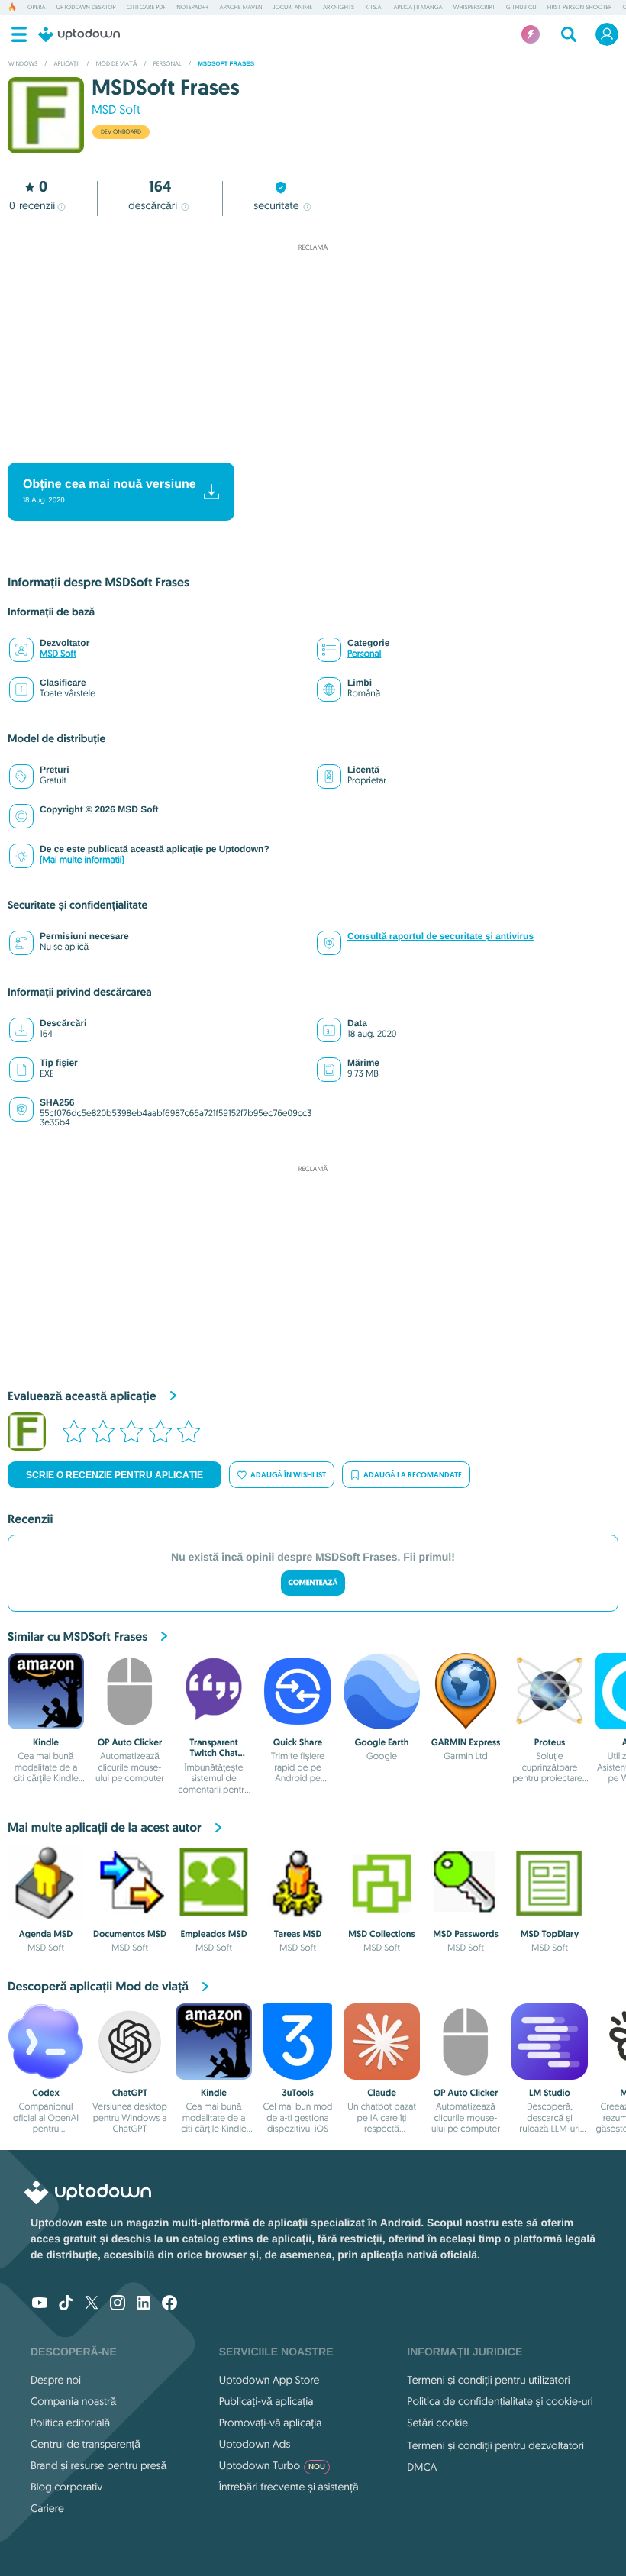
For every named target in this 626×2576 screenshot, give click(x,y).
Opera (37, 8)
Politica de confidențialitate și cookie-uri (500, 2401)
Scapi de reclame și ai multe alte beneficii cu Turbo (305, 450)
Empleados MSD (213, 1934)
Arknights (339, 8)
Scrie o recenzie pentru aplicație (115, 1475)
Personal (364, 654)
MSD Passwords (465, 1934)
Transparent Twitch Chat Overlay (214, 1753)
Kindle (46, 1742)
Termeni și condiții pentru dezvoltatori (495, 2445)
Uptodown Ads (255, 2444)
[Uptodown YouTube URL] (40, 2304)
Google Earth (381, 1742)
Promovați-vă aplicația (271, 2423)
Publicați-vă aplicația (266, 2401)
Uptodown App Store (269, 2380)
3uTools (298, 2093)
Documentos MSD (130, 1934)
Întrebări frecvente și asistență (289, 2487)
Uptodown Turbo (272, 2465)
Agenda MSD (46, 1934)
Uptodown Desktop (86, 8)
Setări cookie (437, 2423)
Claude (382, 2093)
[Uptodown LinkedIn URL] (144, 2304)
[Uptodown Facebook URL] (169, 2304)
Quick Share (298, 1742)
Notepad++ (192, 8)
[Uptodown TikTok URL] (66, 2304)
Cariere (47, 2508)
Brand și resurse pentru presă (98, 2465)
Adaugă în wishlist (288, 1475)
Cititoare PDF (146, 8)
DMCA (422, 2467)
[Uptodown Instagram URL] (118, 2304)
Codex (46, 2093)
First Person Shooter (580, 8)
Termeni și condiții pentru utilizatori (488, 2380)
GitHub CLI (521, 8)
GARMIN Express (466, 1742)
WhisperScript (474, 8)
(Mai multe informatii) (82, 860)
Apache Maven (240, 8)
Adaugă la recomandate (413, 1475)
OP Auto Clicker (130, 1742)
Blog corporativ (66, 2487)
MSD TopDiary (550, 1934)
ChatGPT (130, 2093)
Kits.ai (374, 8)
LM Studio (550, 2093)
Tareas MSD (298, 1934)
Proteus (550, 1742)
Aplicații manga (418, 8)
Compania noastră (73, 2401)
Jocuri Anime (293, 8)
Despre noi (56, 2380)
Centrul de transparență (86, 2444)
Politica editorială (70, 2423)
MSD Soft (116, 110)
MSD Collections (382, 1934)
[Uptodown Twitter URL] (92, 2304)
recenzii (32, 205)
